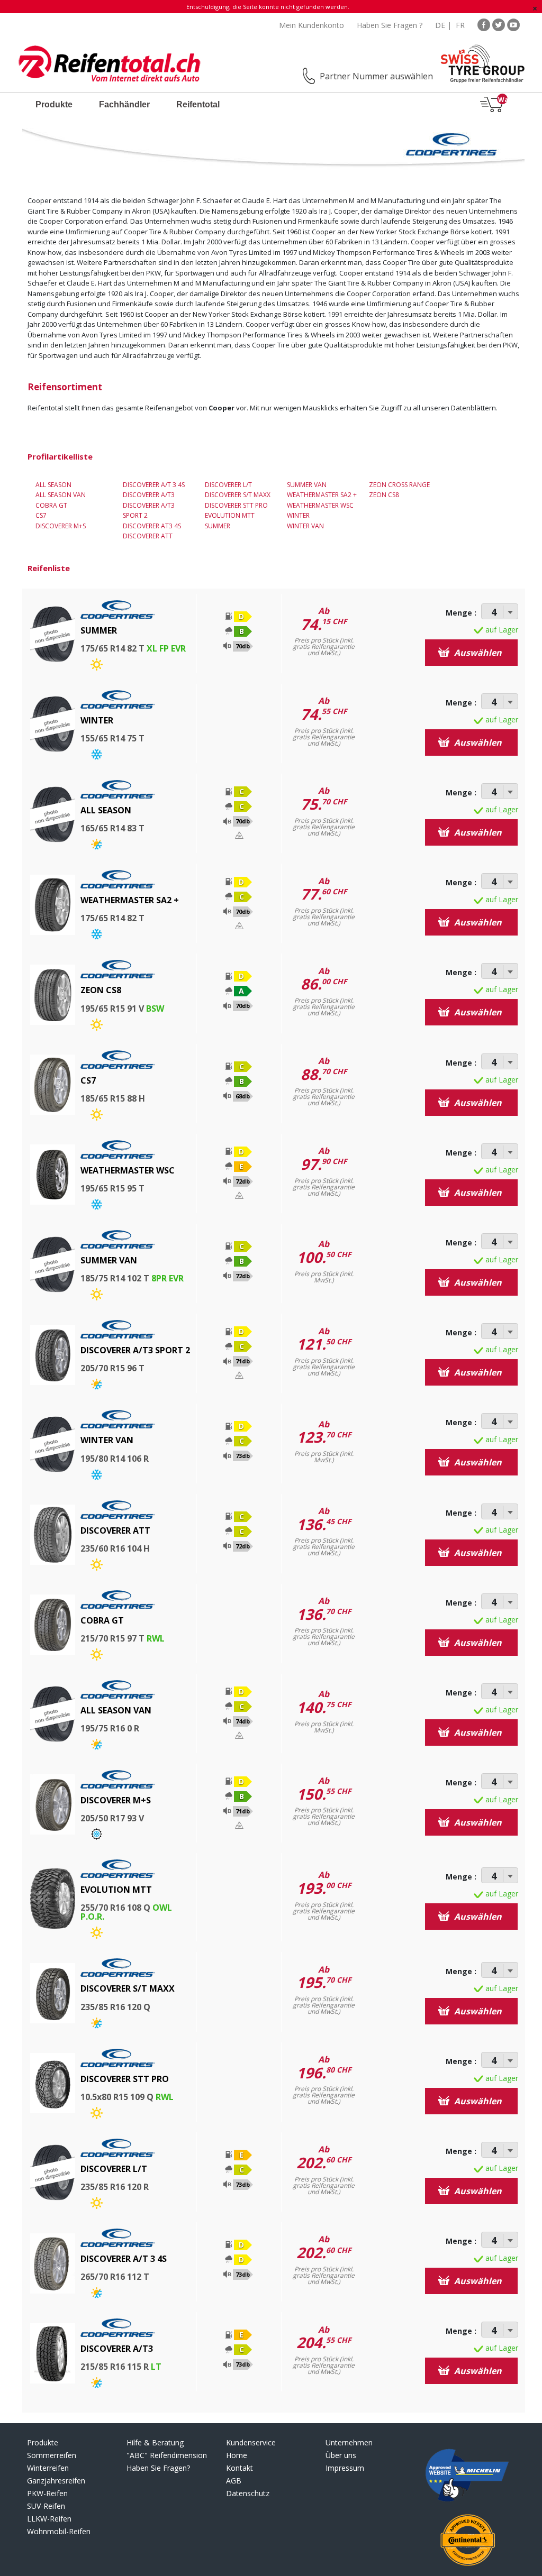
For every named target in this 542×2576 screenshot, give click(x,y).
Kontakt (240, 2468)
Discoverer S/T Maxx (238, 495)
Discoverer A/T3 (149, 495)
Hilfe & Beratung (155, 2442)
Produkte (54, 104)
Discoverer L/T (228, 485)
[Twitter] (499, 24)
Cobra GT (51, 505)
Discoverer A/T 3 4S (154, 485)
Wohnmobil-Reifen (59, 2531)
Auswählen (477, 653)
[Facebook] (484, 24)
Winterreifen (48, 2468)
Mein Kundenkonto (311, 25)
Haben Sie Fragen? (158, 2468)
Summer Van (307, 485)
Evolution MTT (230, 515)
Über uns (341, 2455)
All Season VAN (61, 495)
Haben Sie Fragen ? (390, 25)
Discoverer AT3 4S (152, 526)
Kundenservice (251, 2442)
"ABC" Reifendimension (167, 2455)
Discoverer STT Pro (236, 505)
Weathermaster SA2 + (322, 495)
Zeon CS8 (384, 495)
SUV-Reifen (46, 2506)
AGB (234, 2481)
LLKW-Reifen (49, 2519)
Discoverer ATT (148, 536)
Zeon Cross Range (399, 485)
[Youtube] (513, 24)
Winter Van (305, 526)
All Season (53, 485)
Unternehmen (349, 2442)
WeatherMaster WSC (320, 505)
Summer (218, 526)
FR (460, 25)
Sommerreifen (52, 2455)
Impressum (345, 2468)
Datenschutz (248, 2493)
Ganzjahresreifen (56, 2481)
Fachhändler (124, 104)
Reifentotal (198, 104)
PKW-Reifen (47, 2493)
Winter (298, 515)
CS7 (41, 515)
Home (237, 2455)
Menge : (461, 613)
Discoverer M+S (61, 526)
